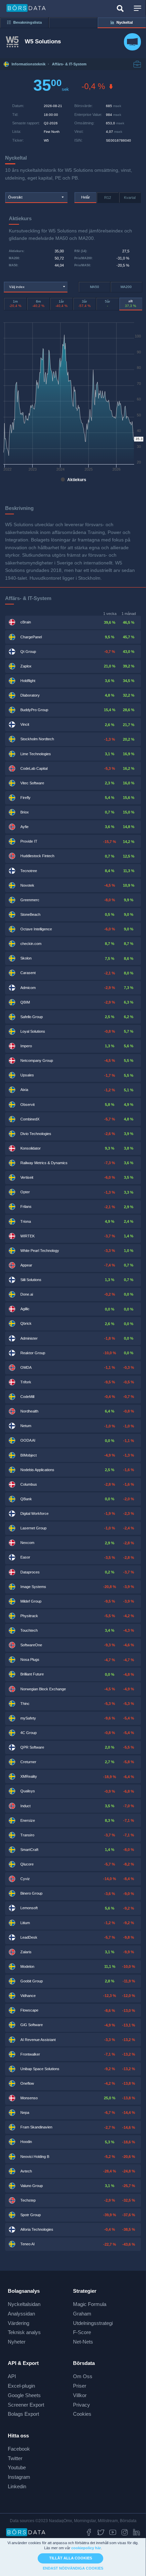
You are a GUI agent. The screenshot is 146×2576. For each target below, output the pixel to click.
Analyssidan (21, 2314)
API (12, 2376)
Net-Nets (83, 2342)
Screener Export (26, 2405)
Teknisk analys (24, 2332)
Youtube (17, 2467)
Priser (80, 2386)
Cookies (82, 2414)
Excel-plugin (21, 2386)
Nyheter (17, 2342)
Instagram (19, 2477)
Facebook (19, 2449)
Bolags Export (23, 2414)
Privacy (81, 2405)
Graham (82, 2314)
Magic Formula (90, 2304)
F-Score (82, 2332)
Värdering (19, 2323)
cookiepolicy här (86, 2548)
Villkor (80, 2395)
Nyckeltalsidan (24, 2304)
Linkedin (17, 2486)
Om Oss (83, 2376)
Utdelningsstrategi (93, 2323)
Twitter (15, 2458)
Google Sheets (24, 2395)
